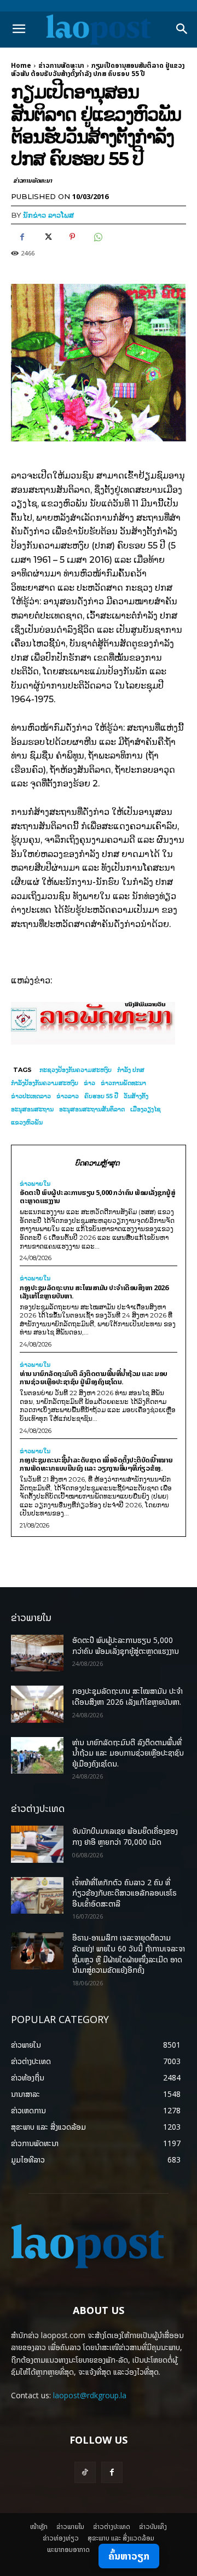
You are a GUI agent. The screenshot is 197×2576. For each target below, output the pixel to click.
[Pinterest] (72, 237)
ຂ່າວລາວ (68, 1096)
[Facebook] (22, 237)
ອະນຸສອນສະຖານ (32, 1109)
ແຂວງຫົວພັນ (27, 1122)
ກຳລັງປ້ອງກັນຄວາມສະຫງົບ (45, 1083)
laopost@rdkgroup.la (90, 2395)
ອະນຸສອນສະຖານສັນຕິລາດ (92, 1109)
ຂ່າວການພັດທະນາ (61, 65)
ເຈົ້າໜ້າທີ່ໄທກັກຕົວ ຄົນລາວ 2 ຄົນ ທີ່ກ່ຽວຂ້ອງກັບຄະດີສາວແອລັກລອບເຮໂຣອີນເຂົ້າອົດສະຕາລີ (124, 1893)
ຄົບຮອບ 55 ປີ (101, 1096)
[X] (47, 237)
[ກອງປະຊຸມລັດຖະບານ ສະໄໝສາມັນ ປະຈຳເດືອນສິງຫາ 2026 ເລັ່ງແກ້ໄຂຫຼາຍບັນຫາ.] (37, 1704)
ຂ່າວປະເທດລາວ (31, 1096)
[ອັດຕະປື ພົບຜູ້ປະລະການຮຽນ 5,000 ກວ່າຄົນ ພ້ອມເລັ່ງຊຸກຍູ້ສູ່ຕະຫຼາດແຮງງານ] (37, 1653)
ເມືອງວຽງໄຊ (146, 1109)
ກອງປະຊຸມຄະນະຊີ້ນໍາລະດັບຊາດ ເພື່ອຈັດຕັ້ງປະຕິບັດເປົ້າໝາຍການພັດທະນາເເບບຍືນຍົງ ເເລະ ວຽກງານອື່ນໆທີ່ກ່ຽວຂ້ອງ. (96, 1464)
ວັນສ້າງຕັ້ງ (136, 1096)
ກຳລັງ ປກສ (131, 1070)
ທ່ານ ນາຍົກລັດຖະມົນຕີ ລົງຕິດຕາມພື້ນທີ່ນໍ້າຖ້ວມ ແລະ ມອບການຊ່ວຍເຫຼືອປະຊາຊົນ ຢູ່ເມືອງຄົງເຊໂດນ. (94, 1377)
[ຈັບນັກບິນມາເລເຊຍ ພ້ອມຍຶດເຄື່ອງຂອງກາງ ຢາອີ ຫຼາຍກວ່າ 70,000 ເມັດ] (37, 1844)
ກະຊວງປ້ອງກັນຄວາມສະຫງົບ (76, 1070)
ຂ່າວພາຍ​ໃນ (35, 1184)
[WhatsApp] (97, 237)
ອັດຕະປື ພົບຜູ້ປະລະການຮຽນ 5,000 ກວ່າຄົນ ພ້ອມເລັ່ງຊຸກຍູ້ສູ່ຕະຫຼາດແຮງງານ (97, 1196)
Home (21, 65)
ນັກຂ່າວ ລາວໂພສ (48, 215)
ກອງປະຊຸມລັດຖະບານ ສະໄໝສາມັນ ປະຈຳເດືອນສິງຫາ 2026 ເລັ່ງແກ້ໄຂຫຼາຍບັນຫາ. (94, 1292)
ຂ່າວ (89, 1083)
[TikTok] (85, 2472)
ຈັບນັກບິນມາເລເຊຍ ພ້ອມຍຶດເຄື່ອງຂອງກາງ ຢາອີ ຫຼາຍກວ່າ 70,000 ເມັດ (125, 1836)
